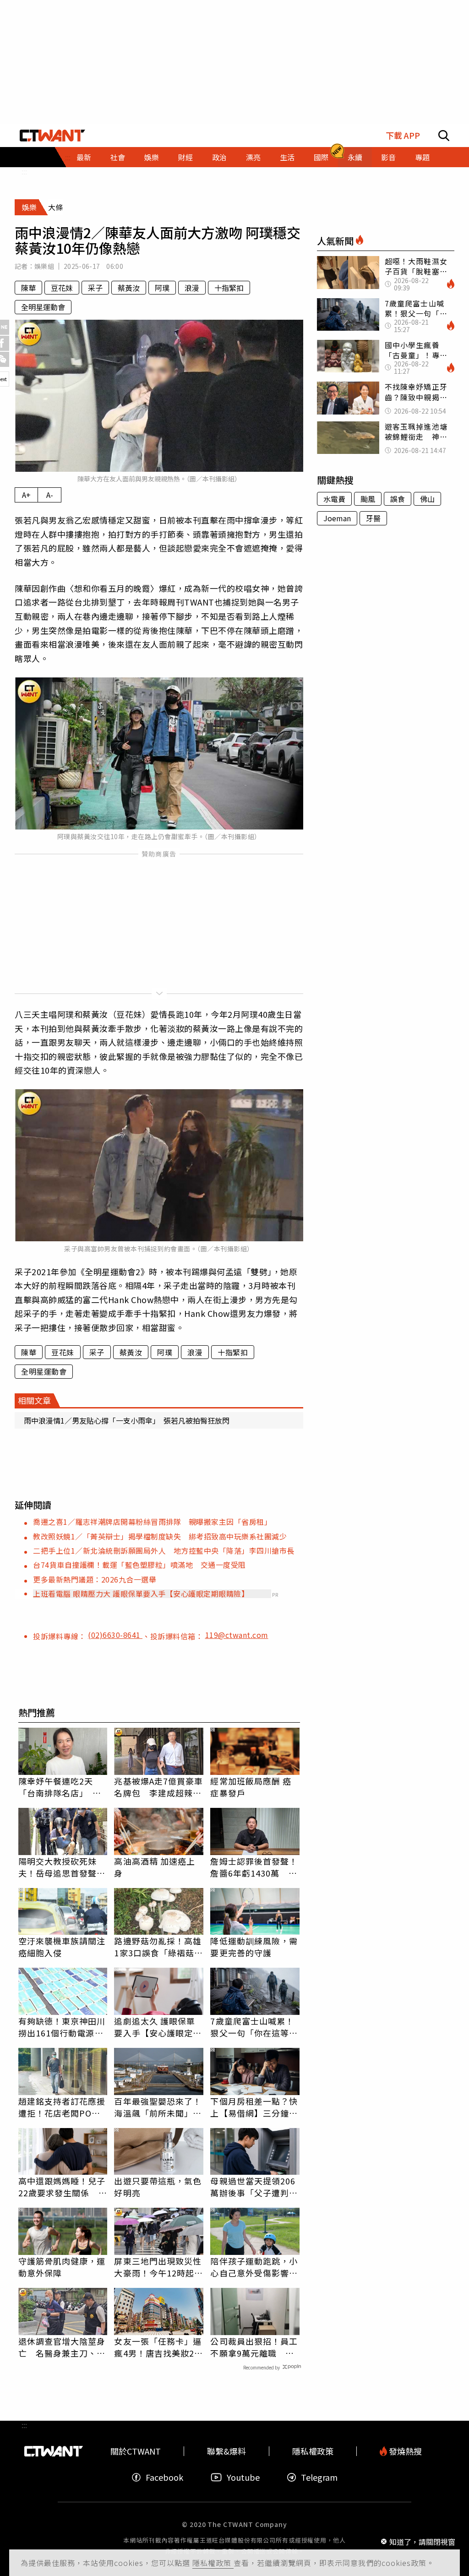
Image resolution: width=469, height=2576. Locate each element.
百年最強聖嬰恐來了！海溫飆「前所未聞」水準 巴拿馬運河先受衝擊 (158, 2107)
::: (24, 171)
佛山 (427, 499)
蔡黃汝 (129, 288)
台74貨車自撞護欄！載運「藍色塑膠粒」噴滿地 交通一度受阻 (139, 1565)
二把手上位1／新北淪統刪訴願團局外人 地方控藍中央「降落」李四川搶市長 (164, 1550)
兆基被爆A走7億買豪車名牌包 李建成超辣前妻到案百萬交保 (158, 1787)
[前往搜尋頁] (444, 136)
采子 (95, 288)
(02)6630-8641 (115, 1635)
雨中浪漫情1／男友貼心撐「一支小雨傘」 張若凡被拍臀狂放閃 (127, 1420)
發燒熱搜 (404, 2451)
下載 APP (403, 135)
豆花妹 (62, 288)
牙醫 (373, 518)
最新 (84, 157)
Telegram (319, 2477)
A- (50, 495)
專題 (422, 157)
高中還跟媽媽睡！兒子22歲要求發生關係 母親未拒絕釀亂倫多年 (63, 2187)
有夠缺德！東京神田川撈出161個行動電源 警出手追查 (62, 2027)
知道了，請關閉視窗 (422, 2541)
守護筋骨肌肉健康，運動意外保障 (62, 2267)
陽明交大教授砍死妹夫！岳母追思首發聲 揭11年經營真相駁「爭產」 (63, 1867)
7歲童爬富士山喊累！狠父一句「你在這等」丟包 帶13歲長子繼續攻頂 (255, 2027)
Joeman (337, 518)
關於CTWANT (136, 2451)
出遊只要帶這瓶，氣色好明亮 (158, 2187)
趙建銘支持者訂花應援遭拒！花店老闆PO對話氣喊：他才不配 (62, 2107)
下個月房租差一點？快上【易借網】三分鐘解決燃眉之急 (254, 2107)
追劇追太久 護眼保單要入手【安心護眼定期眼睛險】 (158, 2027)
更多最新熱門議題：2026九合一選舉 (95, 1579)
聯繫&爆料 (226, 2451)
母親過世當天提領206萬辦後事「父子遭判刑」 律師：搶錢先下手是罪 (253, 2187)
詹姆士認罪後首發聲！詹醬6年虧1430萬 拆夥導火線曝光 (254, 1867)
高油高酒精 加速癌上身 (155, 1867)
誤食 (398, 499)
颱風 (368, 499)
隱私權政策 (213, 2563)
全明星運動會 (43, 307)
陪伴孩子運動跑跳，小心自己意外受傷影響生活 (254, 2267)
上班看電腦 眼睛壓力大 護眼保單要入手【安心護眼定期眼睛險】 (141, 1594)
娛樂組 (44, 266)
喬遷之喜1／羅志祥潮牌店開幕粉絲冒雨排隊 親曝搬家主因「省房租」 (152, 1522)
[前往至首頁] (52, 136)
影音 (388, 157)
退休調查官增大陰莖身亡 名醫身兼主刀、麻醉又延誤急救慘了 (62, 2347)
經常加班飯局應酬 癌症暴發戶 (251, 1787)
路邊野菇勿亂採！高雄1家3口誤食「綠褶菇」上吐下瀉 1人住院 (158, 1947)
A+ (26, 495)
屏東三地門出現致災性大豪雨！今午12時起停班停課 (158, 2267)
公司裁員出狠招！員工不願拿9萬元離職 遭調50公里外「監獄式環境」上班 (255, 2347)
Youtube (243, 2477)
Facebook (164, 2477)
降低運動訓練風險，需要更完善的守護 (254, 1947)
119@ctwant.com (237, 1635)
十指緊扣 (229, 288)
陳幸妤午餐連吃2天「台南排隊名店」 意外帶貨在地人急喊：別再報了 (62, 1787)
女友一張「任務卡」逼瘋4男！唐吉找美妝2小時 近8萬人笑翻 (158, 2347)
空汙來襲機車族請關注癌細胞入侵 (62, 1947)
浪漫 (192, 288)
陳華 (28, 288)
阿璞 (162, 288)
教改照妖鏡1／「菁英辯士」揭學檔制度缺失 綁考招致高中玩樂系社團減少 (160, 1536)
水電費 (334, 499)
